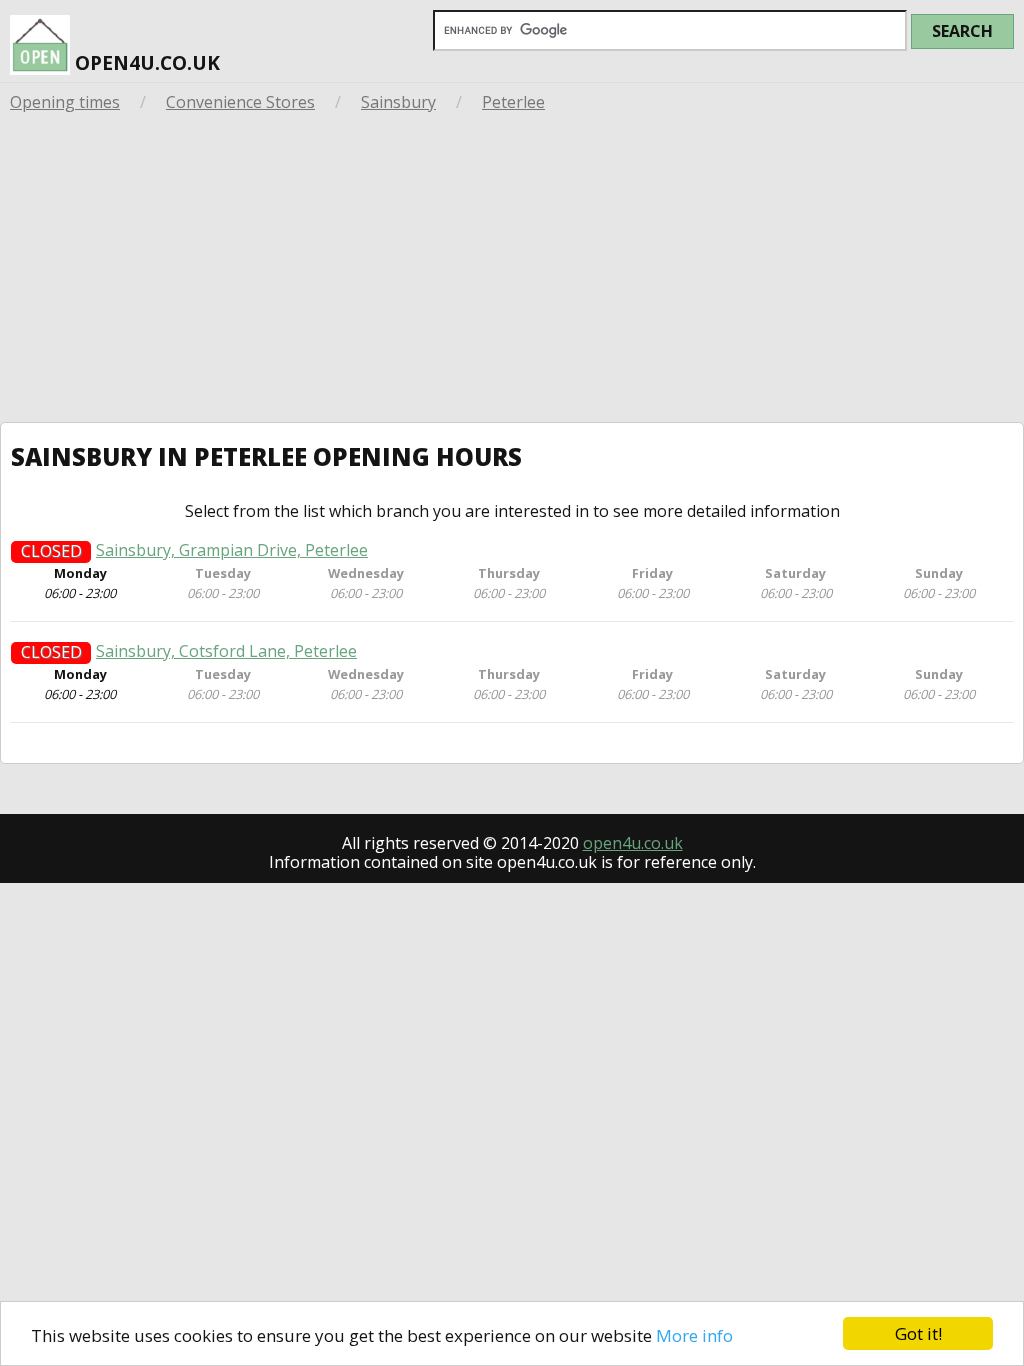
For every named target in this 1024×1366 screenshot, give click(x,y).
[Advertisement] (512, 272)
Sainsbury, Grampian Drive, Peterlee (232, 550)
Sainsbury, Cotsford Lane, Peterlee (226, 651)
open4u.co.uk (145, 62)
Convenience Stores (240, 102)
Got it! (918, 1333)
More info (694, 1335)
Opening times (65, 102)
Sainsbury (398, 102)
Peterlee (513, 102)
